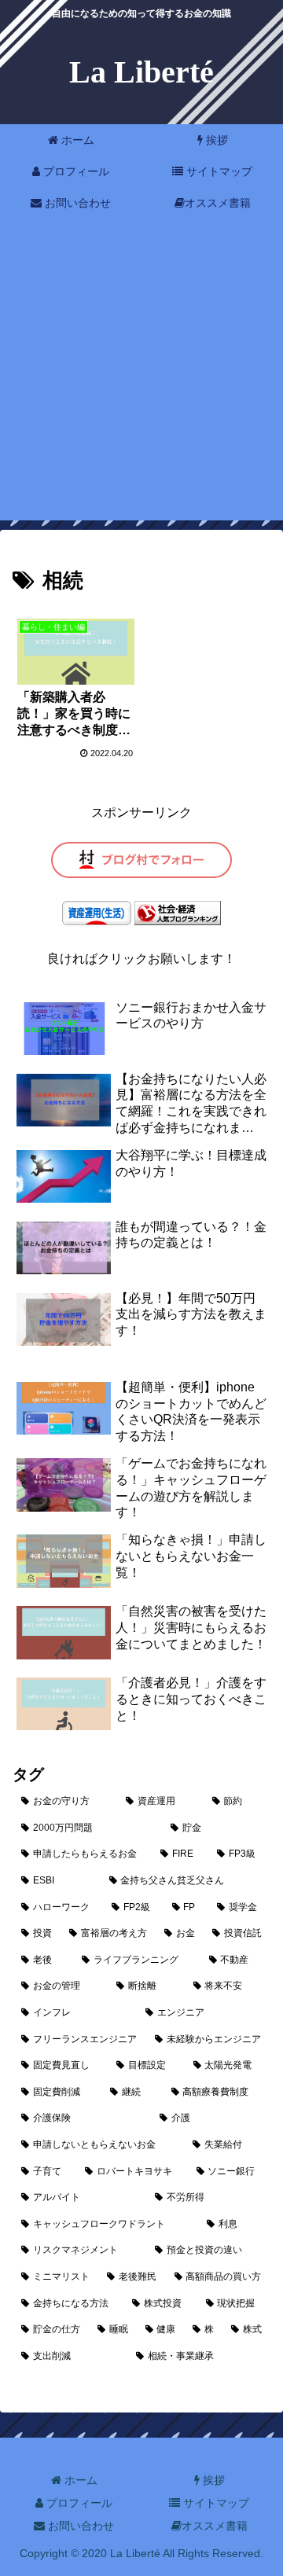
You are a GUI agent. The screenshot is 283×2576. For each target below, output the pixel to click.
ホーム (79, 2480)
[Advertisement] (141, 379)
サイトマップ (215, 2503)
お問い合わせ (79, 2526)
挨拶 (212, 2480)
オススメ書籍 (215, 2526)
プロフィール (78, 2503)
